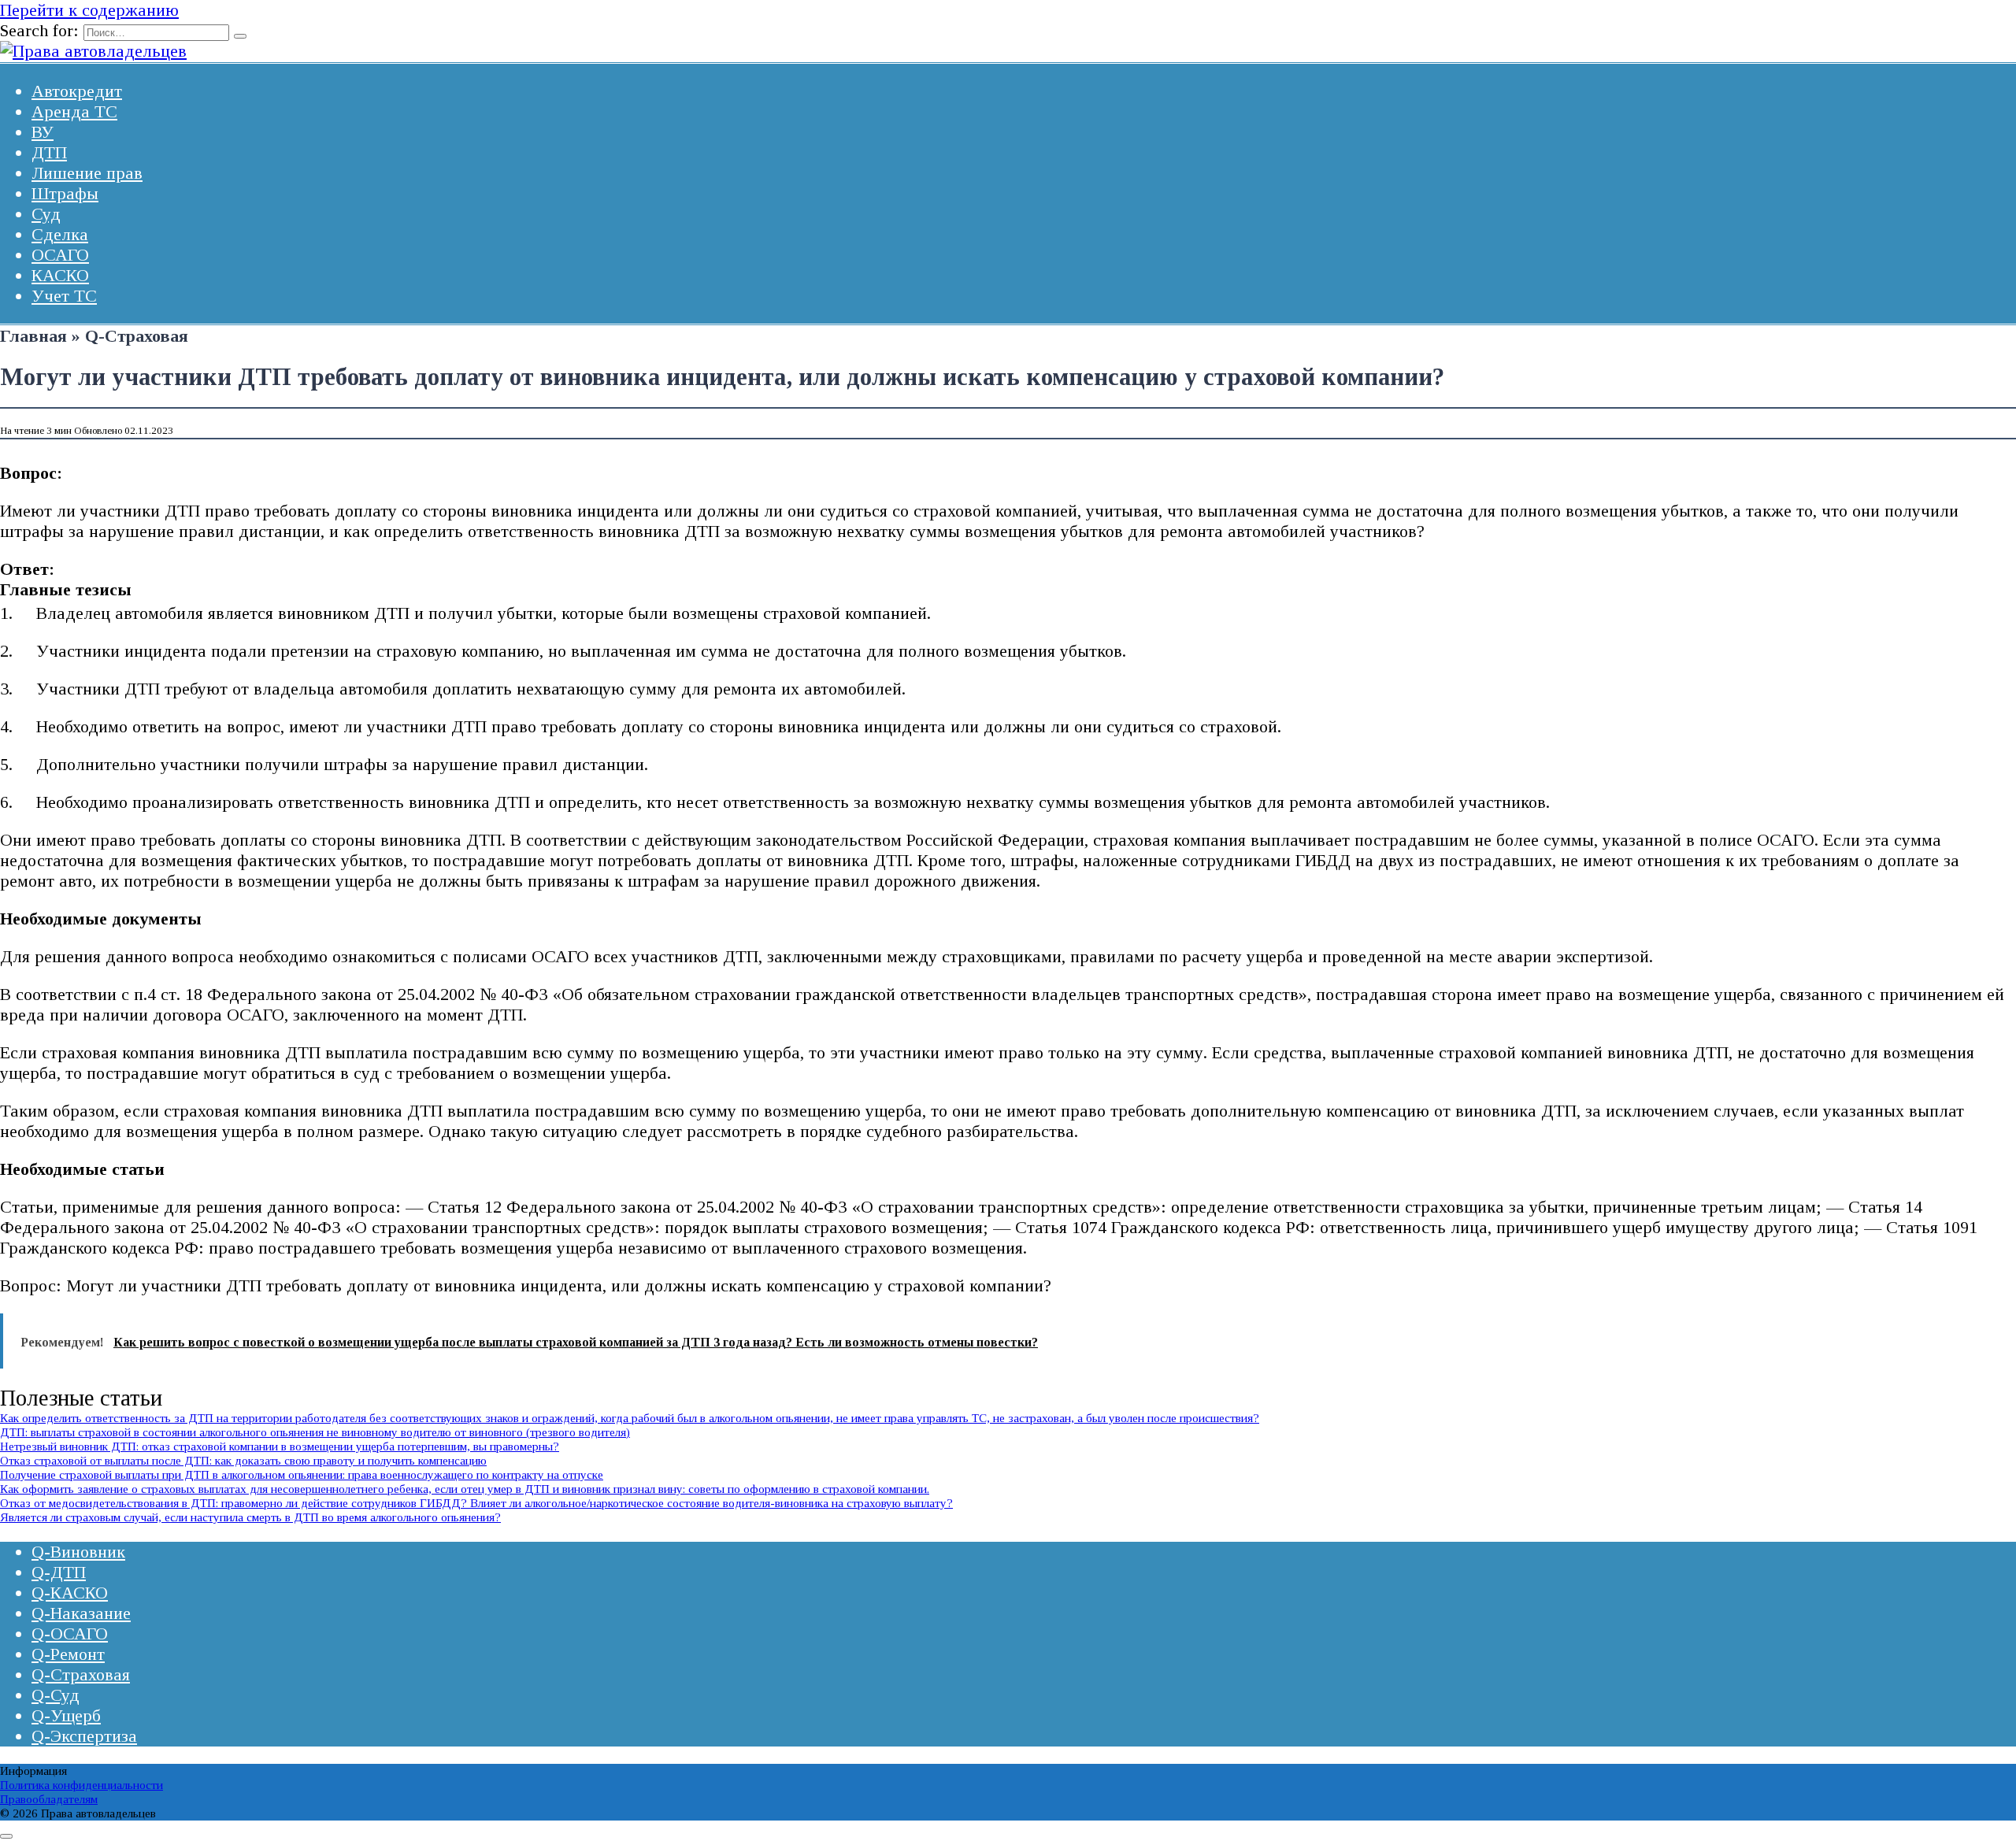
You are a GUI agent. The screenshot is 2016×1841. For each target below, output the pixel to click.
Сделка (60, 234)
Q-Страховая (81, 1674)
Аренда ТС (74, 111)
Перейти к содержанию (89, 10)
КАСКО (60, 275)
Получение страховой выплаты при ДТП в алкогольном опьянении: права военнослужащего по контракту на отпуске (302, 1474)
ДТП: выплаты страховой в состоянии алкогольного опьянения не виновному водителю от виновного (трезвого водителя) (315, 1432)
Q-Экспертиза (84, 1736)
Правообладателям (49, 1799)
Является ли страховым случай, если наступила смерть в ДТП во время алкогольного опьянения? (250, 1517)
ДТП (49, 152)
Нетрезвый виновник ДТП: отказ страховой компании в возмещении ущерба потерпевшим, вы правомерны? (280, 1446)
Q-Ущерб (66, 1715)
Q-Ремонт (68, 1654)
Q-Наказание (81, 1613)
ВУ (43, 132)
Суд (46, 214)
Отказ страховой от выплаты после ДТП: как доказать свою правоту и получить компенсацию (243, 1460)
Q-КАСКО (70, 1593)
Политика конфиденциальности (82, 1785)
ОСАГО (60, 255)
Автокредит (77, 91)
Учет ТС (64, 296)
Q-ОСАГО (70, 1634)
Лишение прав (87, 173)
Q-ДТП (59, 1572)
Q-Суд (56, 1695)
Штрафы (65, 193)
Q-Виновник (78, 1552)
